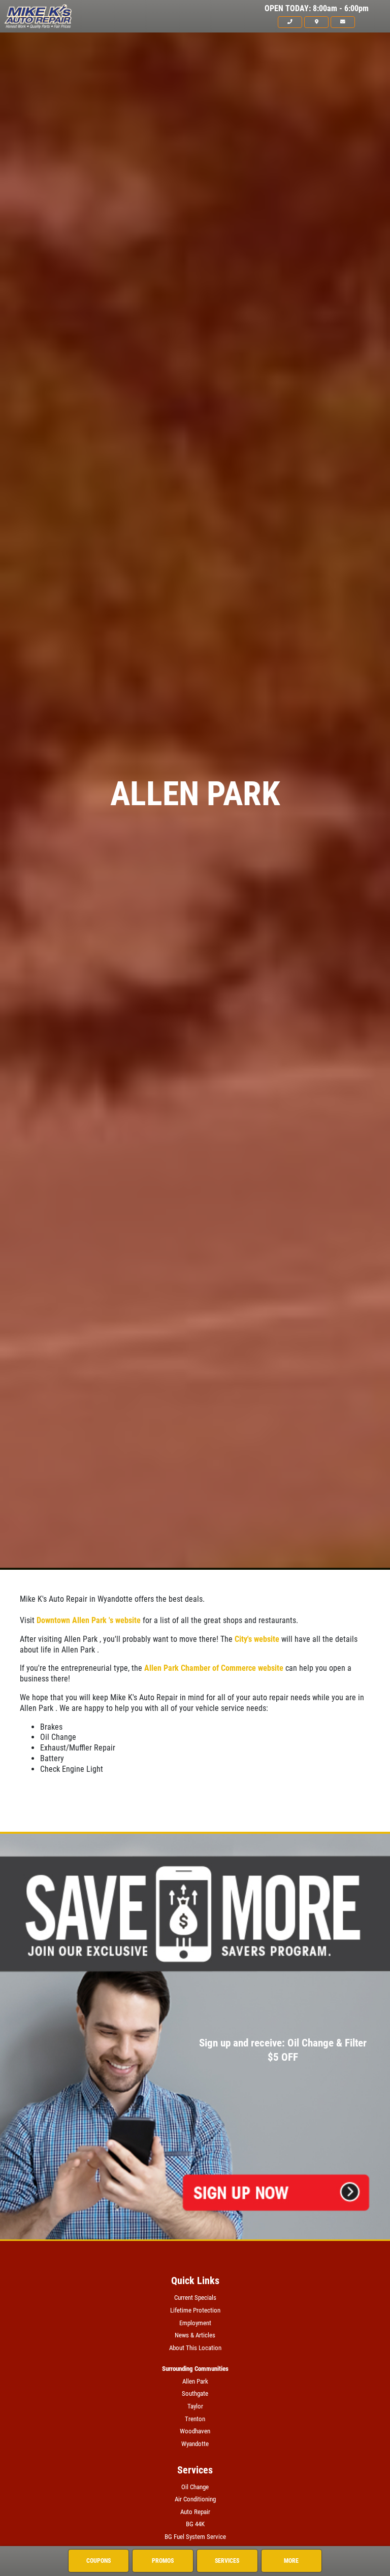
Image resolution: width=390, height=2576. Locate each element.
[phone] (290, 22)
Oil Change (195, 2487)
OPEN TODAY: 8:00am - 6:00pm (317, 9)
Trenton (195, 2419)
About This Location (195, 2348)
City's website (257, 1639)
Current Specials (195, 2298)
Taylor (195, 2406)
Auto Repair (195, 2512)
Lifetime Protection (195, 2310)
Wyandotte (195, 2444)
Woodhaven (195, 2431)
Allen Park (195, 2381)
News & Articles (195, 2335)
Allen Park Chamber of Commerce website (214, 1668)
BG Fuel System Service (195, 2537)
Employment (195, 2323)
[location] (316, 22)
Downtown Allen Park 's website (89, 1620)
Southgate (195, 2393)
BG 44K (195, 2524)
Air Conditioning (195, 2499)
